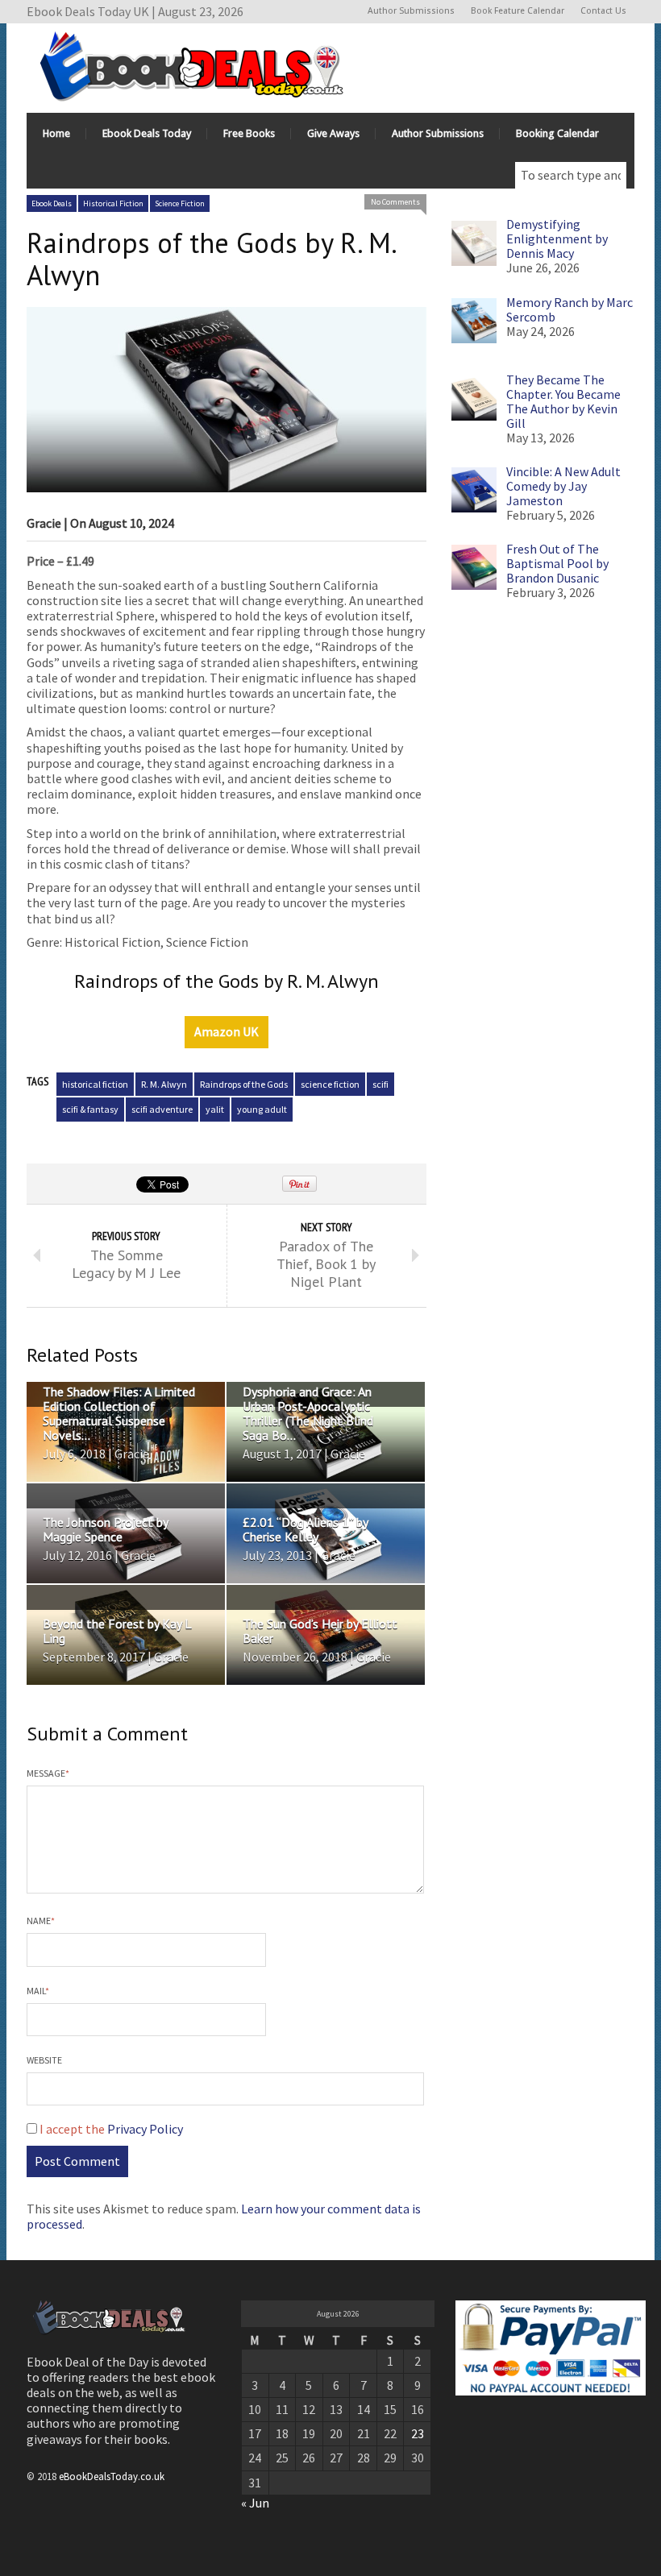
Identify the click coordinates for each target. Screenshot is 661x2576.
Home (56, 133)
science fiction (330, 1084)
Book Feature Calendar (518, 11)
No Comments (395, 202)
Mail (38, 1991)
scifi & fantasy (90, 1109)
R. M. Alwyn (164, 1084)
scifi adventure (162, 1109)
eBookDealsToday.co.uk (112, 2476)
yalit (215, 1109)
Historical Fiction (113, 203)
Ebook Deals (52, 203)
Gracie (44, 523)
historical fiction (95, 1084)
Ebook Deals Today (147, 133)
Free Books (249, 133)
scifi (380, 1084)
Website (44, 2060)
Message (48, 1773)
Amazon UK (227, 1031)
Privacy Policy (145, 2129)
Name (41, 1921)
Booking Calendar (557, 133)
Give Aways (333, 133)
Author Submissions (411, 11)
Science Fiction (180, 203)
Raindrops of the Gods (244, 1084)
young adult (262, 1109)
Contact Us (603, 11)
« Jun (255, 2503)
